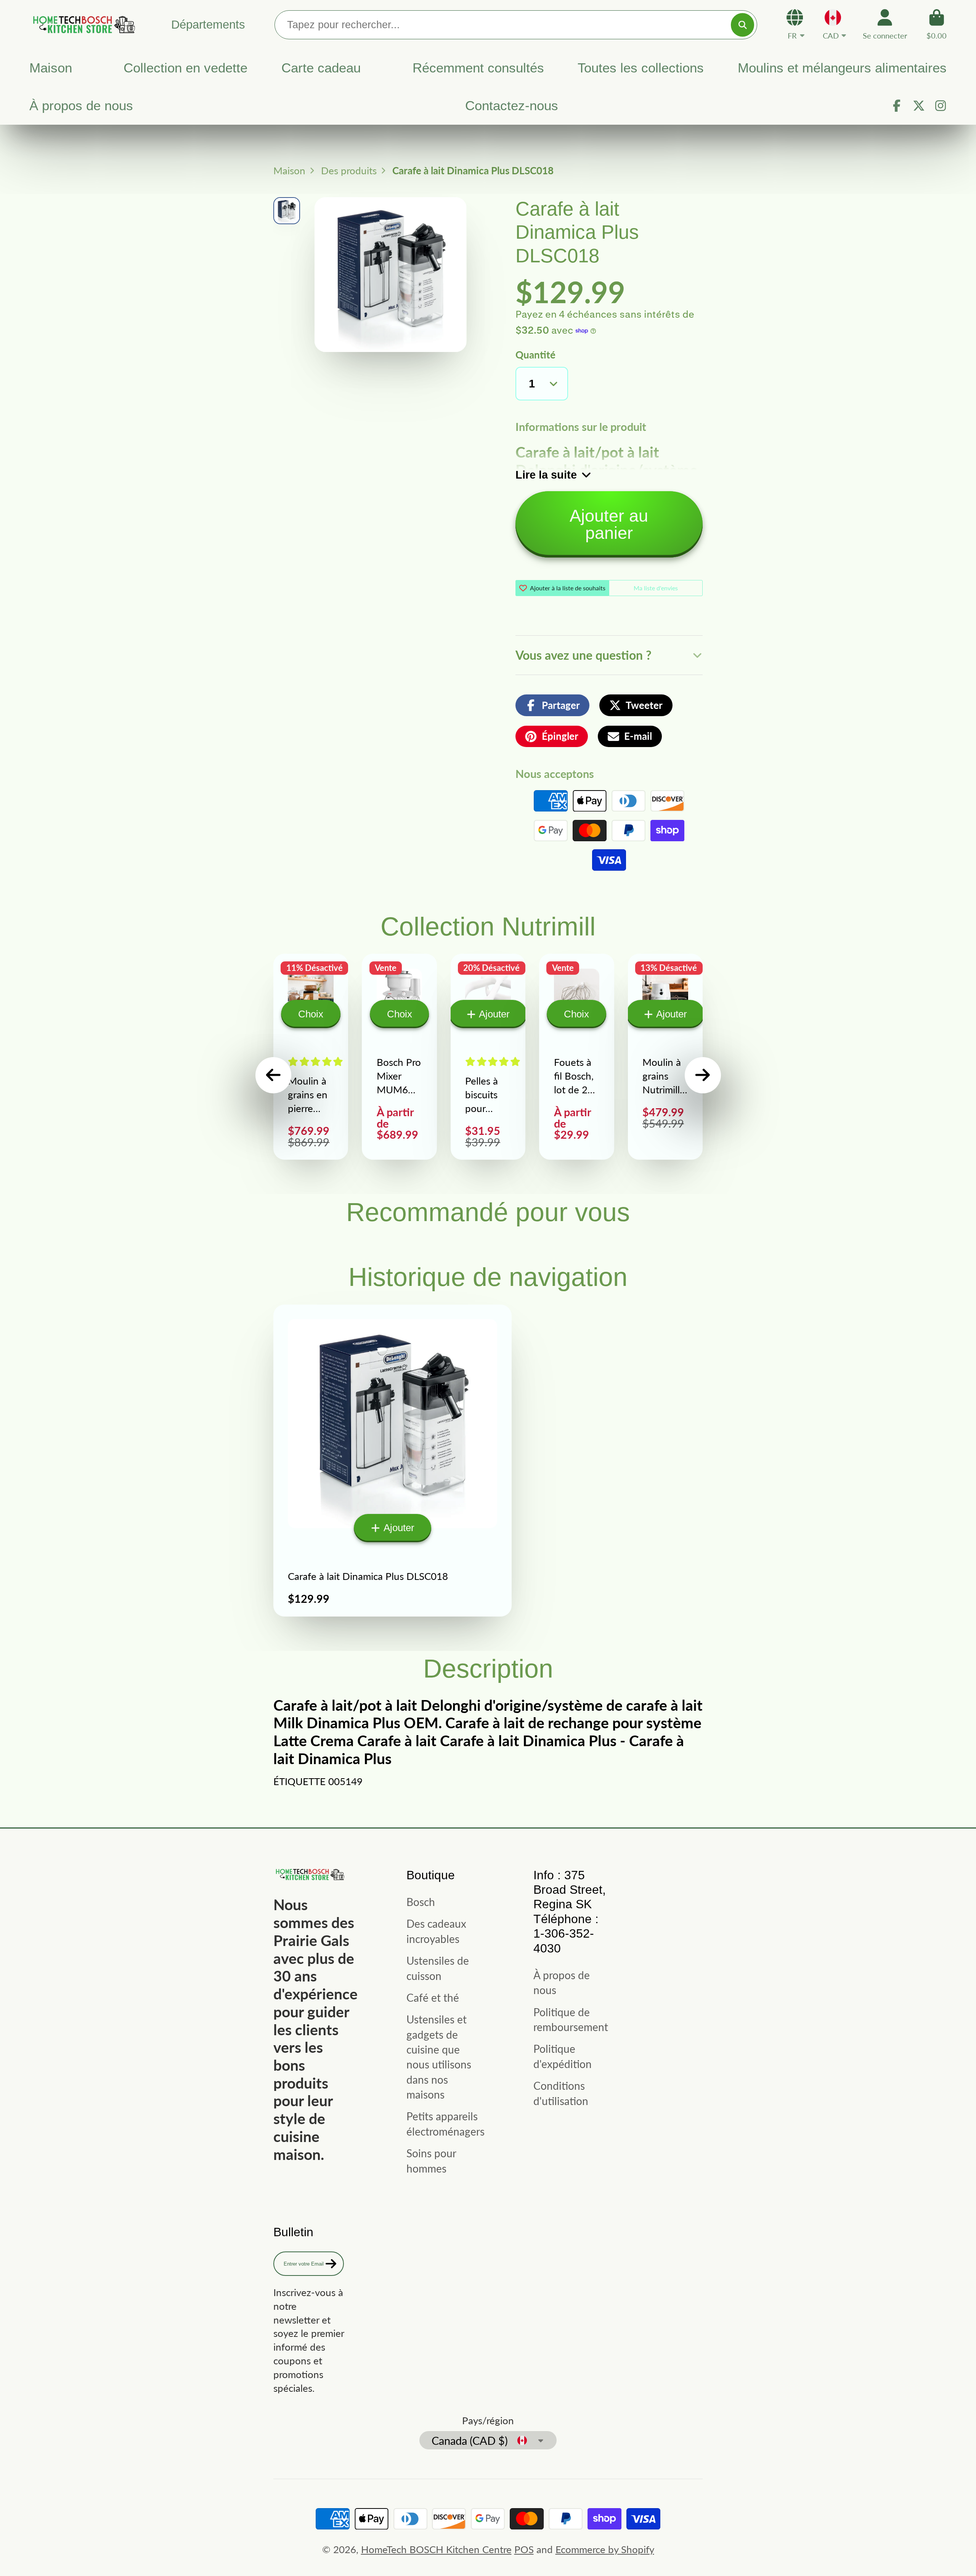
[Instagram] (941, 106)
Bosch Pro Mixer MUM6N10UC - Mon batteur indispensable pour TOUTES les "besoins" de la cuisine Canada (399, 1057)
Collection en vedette (185, 68)
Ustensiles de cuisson (438, 1968)
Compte (885, 24)
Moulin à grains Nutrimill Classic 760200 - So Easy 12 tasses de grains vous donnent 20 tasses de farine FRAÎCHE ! (665, 1057)
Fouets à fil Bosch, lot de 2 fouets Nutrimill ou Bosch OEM (576, 1057)
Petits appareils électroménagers (445, 2124)
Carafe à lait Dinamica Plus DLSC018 (392, 1461)
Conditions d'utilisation (561, 2093)
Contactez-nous (512, 106)
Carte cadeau (321, 68)
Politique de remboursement (571, 2019)
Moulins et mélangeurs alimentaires (842, 68)
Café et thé (433, 1997)
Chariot (937, 24)
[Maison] (83, 24)
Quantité (535, 355)
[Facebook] (897, 106)
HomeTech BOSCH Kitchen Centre (436, 2549)
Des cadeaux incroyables (436, 1931)
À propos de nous (81, 106)
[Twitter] (919, 106)
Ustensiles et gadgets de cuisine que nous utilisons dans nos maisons (439, 2057)
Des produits (349, 170)
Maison (51, 68)
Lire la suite (546, 475)
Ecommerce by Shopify (605, 2549)
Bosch (421, 1902)
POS (524, 2549)
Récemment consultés (478, 68)
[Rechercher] (742, 25)
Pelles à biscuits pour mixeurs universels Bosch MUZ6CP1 (488, 1057)
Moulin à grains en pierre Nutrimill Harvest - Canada (311, 1057)
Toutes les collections (641, 68)
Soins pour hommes (431, 2161)
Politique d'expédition (563, 2056)
